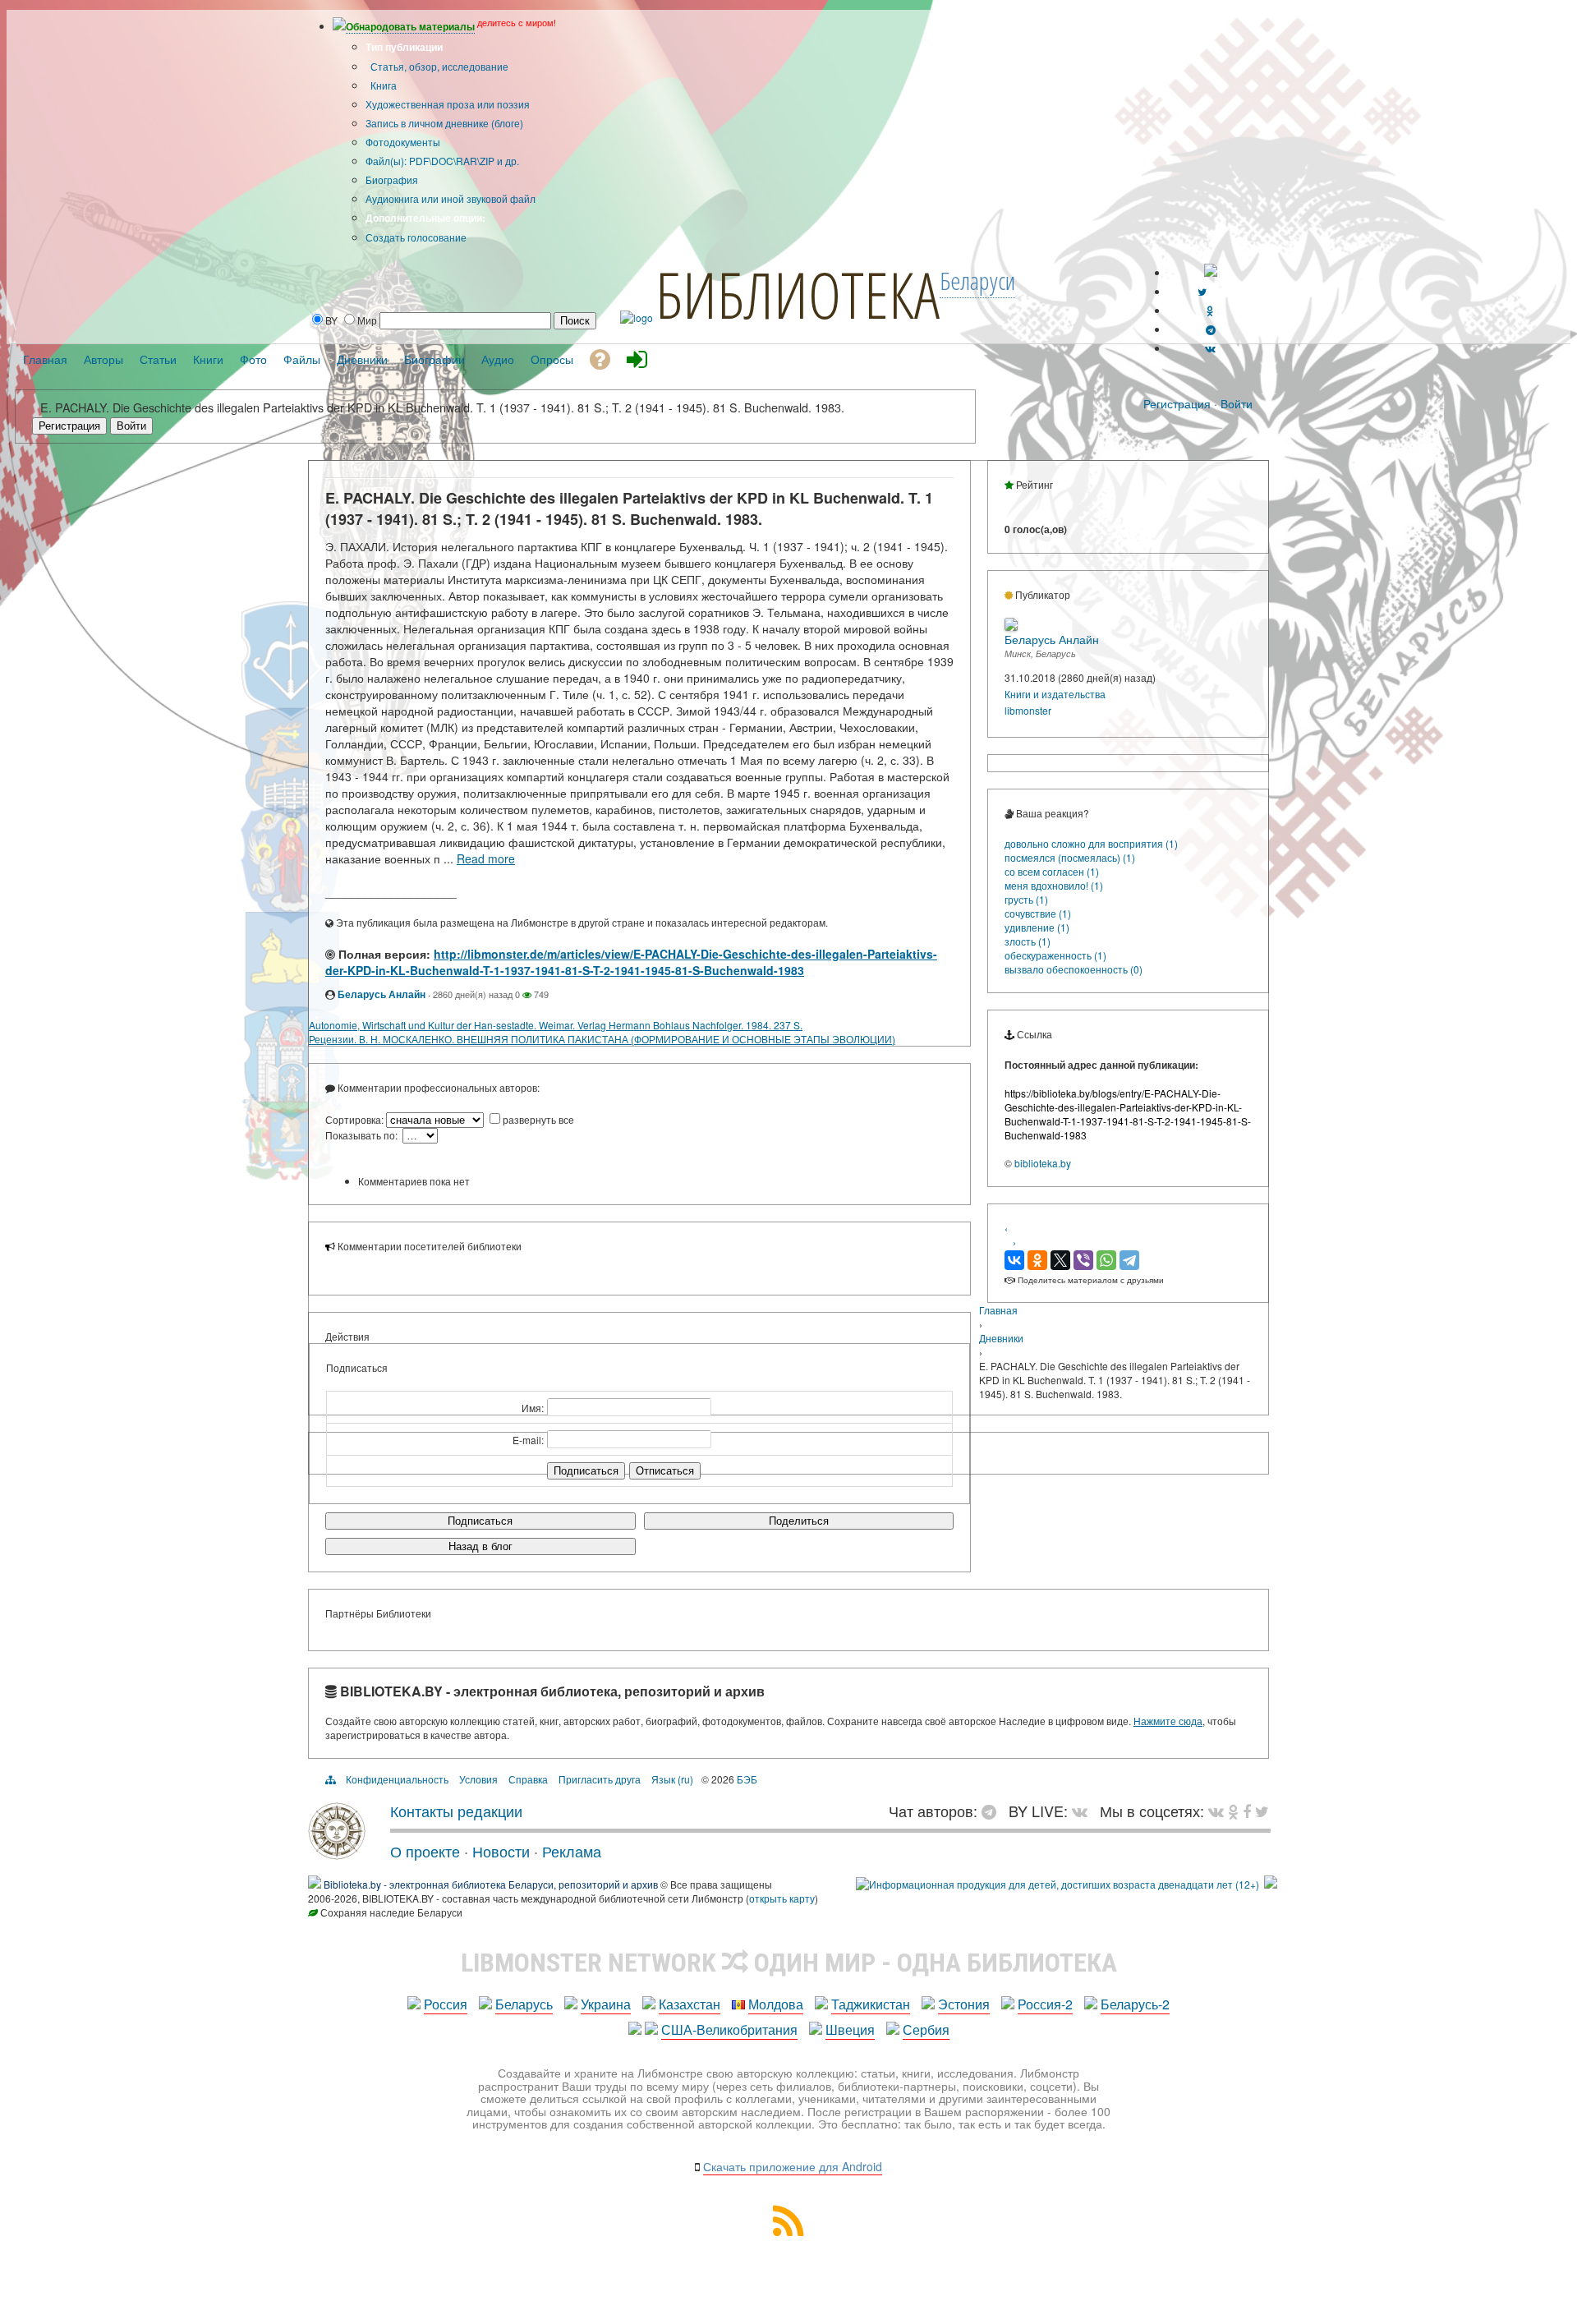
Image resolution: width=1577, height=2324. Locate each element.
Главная (998, 1310)
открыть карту (782, 1898)
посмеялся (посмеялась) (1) (1070, 857)
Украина (606, 2004)
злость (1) (1028, 941)
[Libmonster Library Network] (1271, 1884)
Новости (501, 1851)
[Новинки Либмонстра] (1233, 1811)
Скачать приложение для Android (793, 2166)
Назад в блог (480, 1546)
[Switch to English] (1211, 272)
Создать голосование (416, 237)
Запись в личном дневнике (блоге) (444, 123)
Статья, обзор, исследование (438, 66)
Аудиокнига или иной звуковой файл (451, 198)
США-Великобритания (729, 2029)
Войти (1237, 403)
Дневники (1001, 1338)
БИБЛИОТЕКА (798, 294)
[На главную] (337, 1853)
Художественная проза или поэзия (448, 104)
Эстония (964, 2004)
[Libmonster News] (1262, 1811)
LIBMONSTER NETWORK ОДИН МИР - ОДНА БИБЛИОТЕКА (789, 1963)
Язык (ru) (672, 1779)
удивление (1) (1037, 927)
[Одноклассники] (1037, 1260)
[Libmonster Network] (1057, 1884)
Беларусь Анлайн (382, 994)
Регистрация (1177, 403)
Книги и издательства (1055, 694)
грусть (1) (1026, 899)
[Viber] (1083, 1260)
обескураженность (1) (1055, 955)
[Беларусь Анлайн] (1011, 626)
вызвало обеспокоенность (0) (1074, 969)
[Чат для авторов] (993, 1811)
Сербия (926, 2029)
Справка (528, 1779)
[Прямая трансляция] (1084, 1811)
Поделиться (799, 1521)
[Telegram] (1129, 1260)
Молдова (776, 2004)
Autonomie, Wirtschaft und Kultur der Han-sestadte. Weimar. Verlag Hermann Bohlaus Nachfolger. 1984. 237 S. (556, 1025)
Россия (446, 2004)
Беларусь (524, 2004)
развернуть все (538, 1119)
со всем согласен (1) (1052, 871)
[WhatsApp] (1106, 1260)
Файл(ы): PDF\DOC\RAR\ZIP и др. (442, 161)
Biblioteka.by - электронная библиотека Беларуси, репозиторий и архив (491, 1884)
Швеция (850, 2029)
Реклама (572, 1851)
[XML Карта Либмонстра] (788, 2231)
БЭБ (747, 1779)
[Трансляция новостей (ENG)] (1202, 291)
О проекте (425, 1851)
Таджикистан (871, 2004)
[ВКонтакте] (1014, 1260)
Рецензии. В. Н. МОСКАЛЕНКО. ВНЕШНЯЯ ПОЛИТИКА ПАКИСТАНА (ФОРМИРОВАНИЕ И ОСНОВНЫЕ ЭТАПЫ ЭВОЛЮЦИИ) (602, 1039)
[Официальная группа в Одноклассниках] (1210, 310)
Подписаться (480, 1521)
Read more (486, 858)
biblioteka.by (1043, 1163)
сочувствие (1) (1038, 913)
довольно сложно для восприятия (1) (1091, 843)
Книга (382, 85)
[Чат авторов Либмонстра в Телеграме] (1211, 329)
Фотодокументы (403, 142)
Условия (478, 1779)
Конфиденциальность (397, 1779)
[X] (1060, 1260)
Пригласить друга (600, 1779)
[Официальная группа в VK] (1210, 348)
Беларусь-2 (1135, 2004)
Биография (392, 179)
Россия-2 (1045, 2004)
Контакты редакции (456, 1811)
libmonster (1028, 710)
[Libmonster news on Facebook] (1247, 1811)
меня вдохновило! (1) (1054, 885)
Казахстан (690, 2004)
